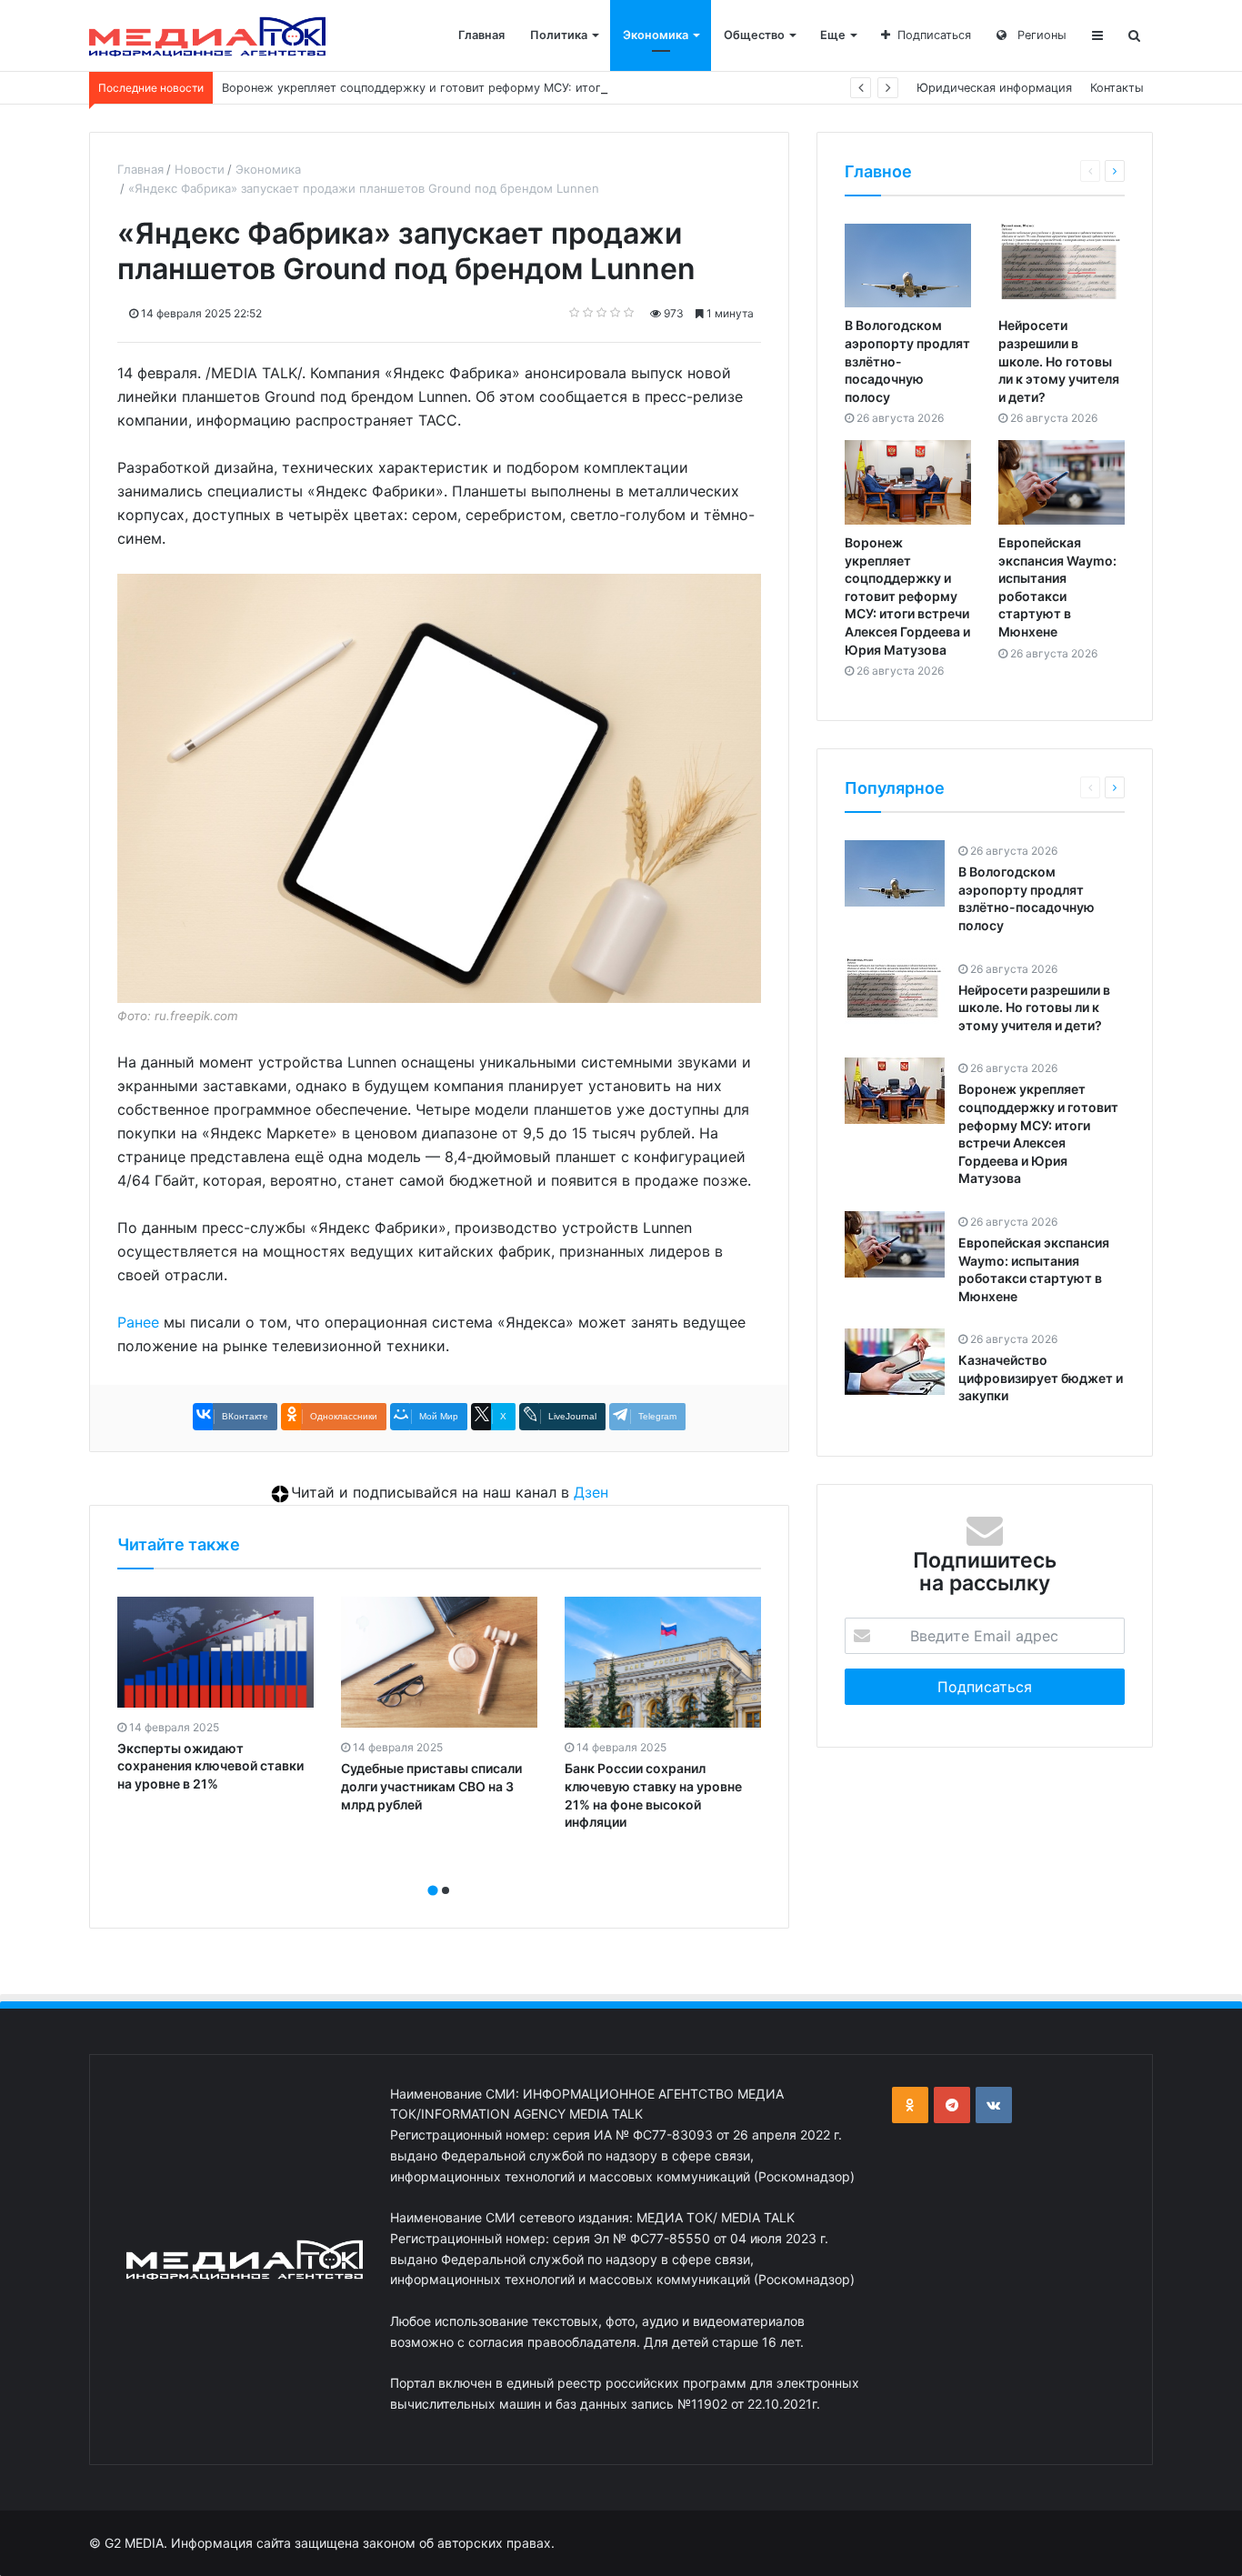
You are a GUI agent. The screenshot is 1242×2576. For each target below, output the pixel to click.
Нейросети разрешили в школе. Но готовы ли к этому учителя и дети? (1059, 361)
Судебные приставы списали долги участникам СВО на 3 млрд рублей (431, 1786)
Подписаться (934, 35)
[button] (433, 1890)
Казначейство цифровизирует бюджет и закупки (1041, 1378)
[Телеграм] (952, 2105)
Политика (559, 35)
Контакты (1117, 88)
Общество (754, 35)
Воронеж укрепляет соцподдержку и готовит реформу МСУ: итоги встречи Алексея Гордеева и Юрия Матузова (546, 88)
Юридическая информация (994, 88)
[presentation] (434, 1870)
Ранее (138, 1322)
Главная (481, 35)
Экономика (656, 35)
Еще (833, 35)
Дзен (591, 1492)
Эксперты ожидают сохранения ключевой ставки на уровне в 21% (210, 1766)
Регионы (1040, 35)
